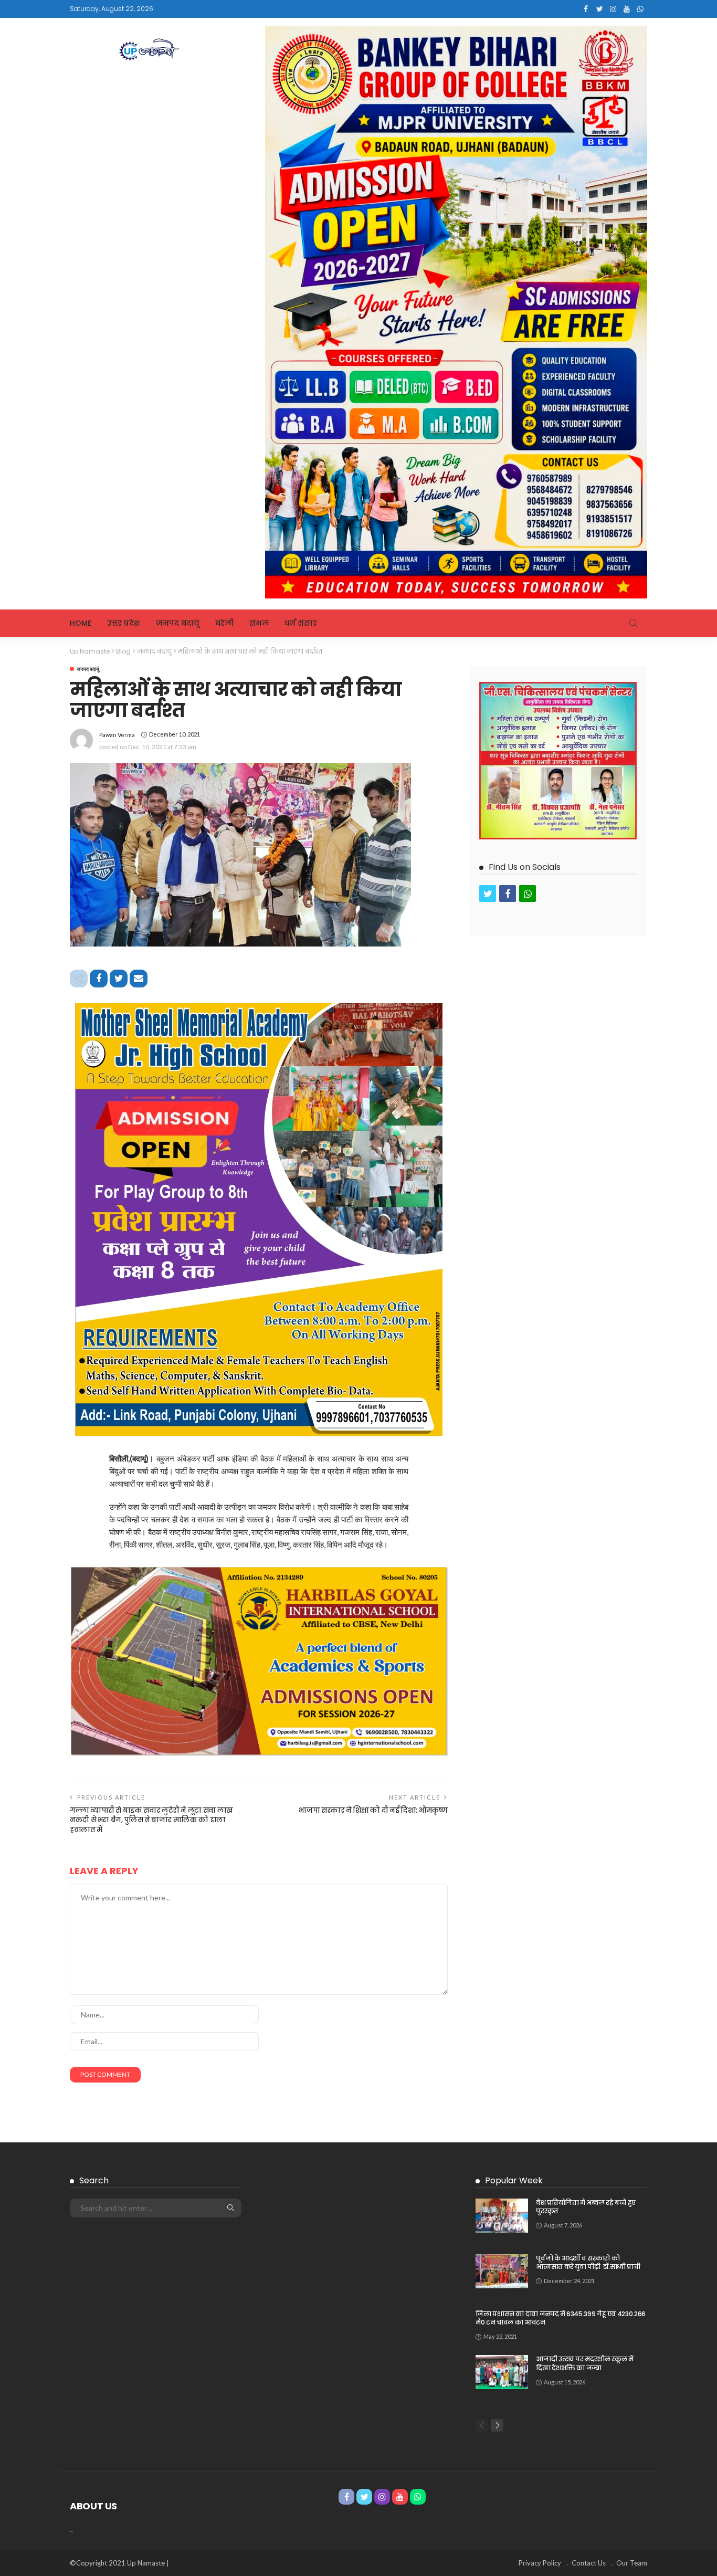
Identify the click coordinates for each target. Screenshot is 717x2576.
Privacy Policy (540, 2563)
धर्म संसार (301, 623)
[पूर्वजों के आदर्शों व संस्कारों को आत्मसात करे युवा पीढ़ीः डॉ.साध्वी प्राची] (502, 2271)
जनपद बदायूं (178, 623)
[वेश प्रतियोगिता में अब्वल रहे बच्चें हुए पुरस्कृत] (502, 2216)
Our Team (632, 2563)
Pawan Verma (117, 735)
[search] (634, 623)
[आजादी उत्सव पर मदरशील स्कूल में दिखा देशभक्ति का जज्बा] (502, 2372)
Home (81, 623)
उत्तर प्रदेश (124, 623)
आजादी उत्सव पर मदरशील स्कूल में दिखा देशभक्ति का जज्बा (584, 2363)
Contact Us (589, 2563)
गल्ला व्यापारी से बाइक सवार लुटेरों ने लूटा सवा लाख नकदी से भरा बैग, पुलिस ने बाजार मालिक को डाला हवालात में (151, 1820)
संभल (259, 623)
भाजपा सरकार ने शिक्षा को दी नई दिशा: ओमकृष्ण (373, 1810)
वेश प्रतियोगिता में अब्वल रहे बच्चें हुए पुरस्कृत (586, 2207)
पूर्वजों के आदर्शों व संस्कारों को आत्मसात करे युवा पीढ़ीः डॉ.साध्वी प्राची (588, 2263)
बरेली (224, 623)
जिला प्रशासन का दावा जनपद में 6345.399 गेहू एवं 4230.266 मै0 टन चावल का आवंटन (561, 2318)
